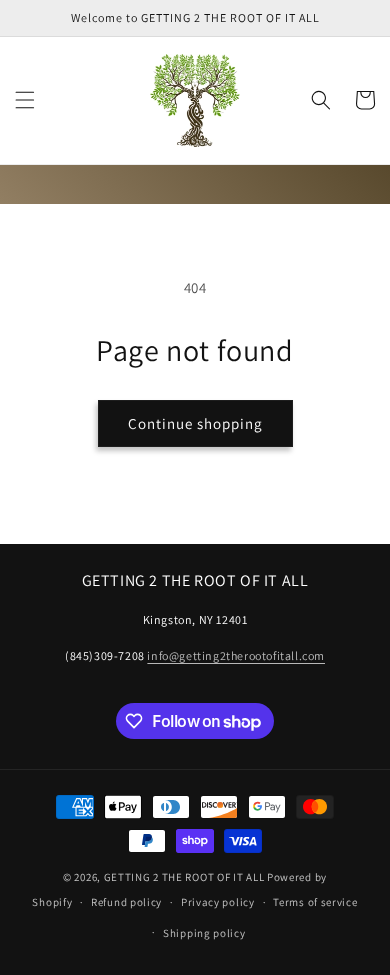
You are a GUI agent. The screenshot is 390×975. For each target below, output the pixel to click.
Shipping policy (204, 933)
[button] (25, 100)
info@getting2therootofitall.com (236, 655)
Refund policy (126, 902)
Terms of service (315, 902)
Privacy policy (218, 902)
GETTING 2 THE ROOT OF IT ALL (184, 877)
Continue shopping (195, 423)
